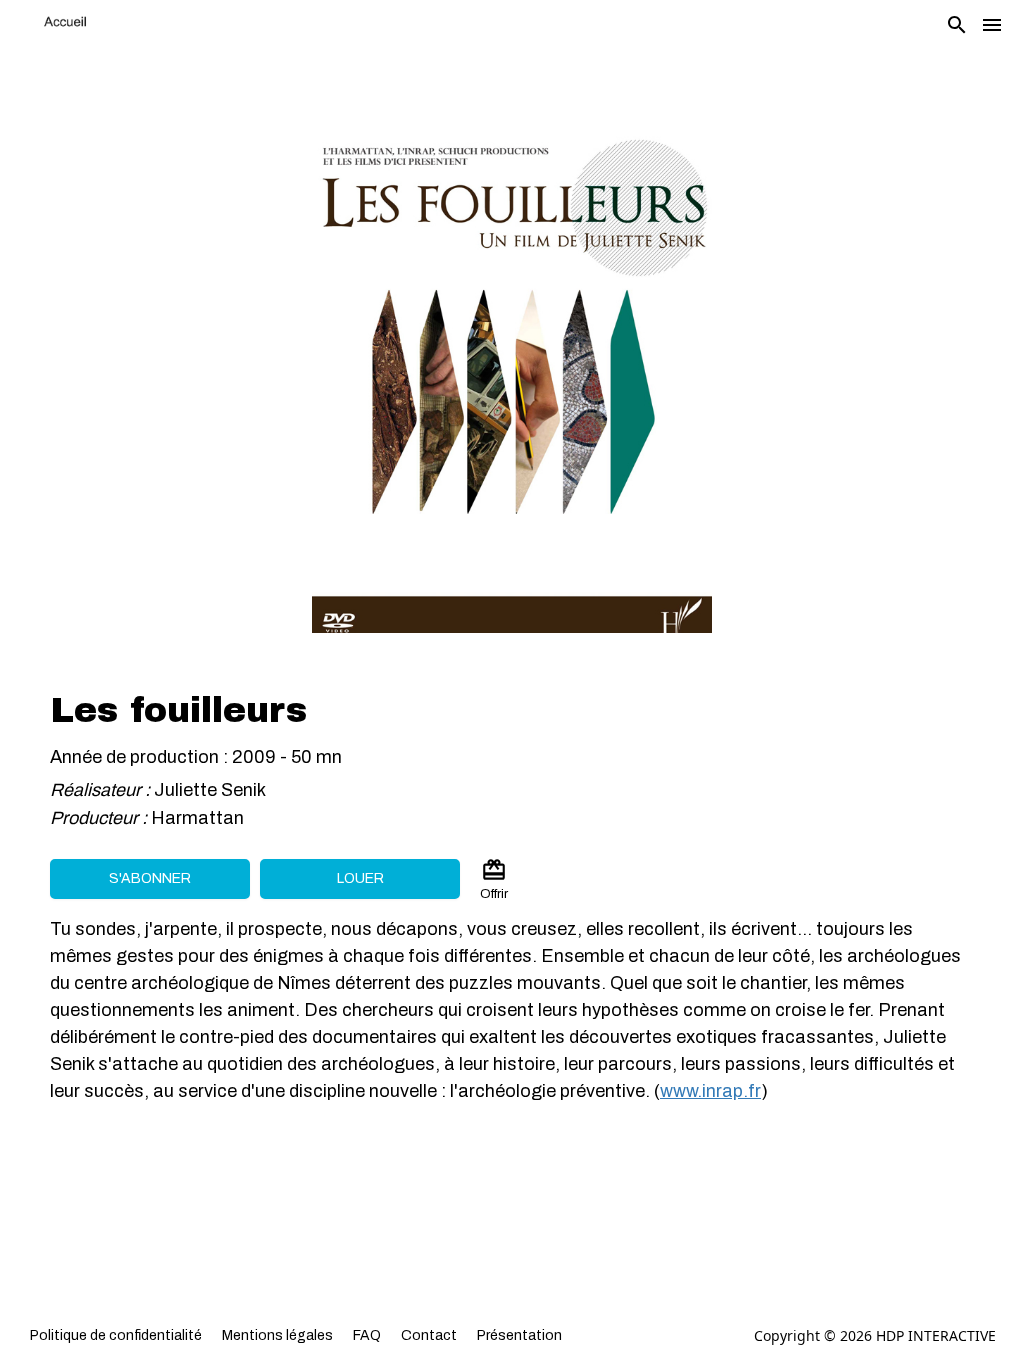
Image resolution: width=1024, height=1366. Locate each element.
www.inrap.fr (710, 1091)
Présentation (519, 1335)
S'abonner (150, 878)
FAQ (367, 1335)
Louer (360, 878)
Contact (429, 1335)
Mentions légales (277, 1335)
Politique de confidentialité (116, 1335)
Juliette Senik (210, 790)
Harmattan (199, 818)
